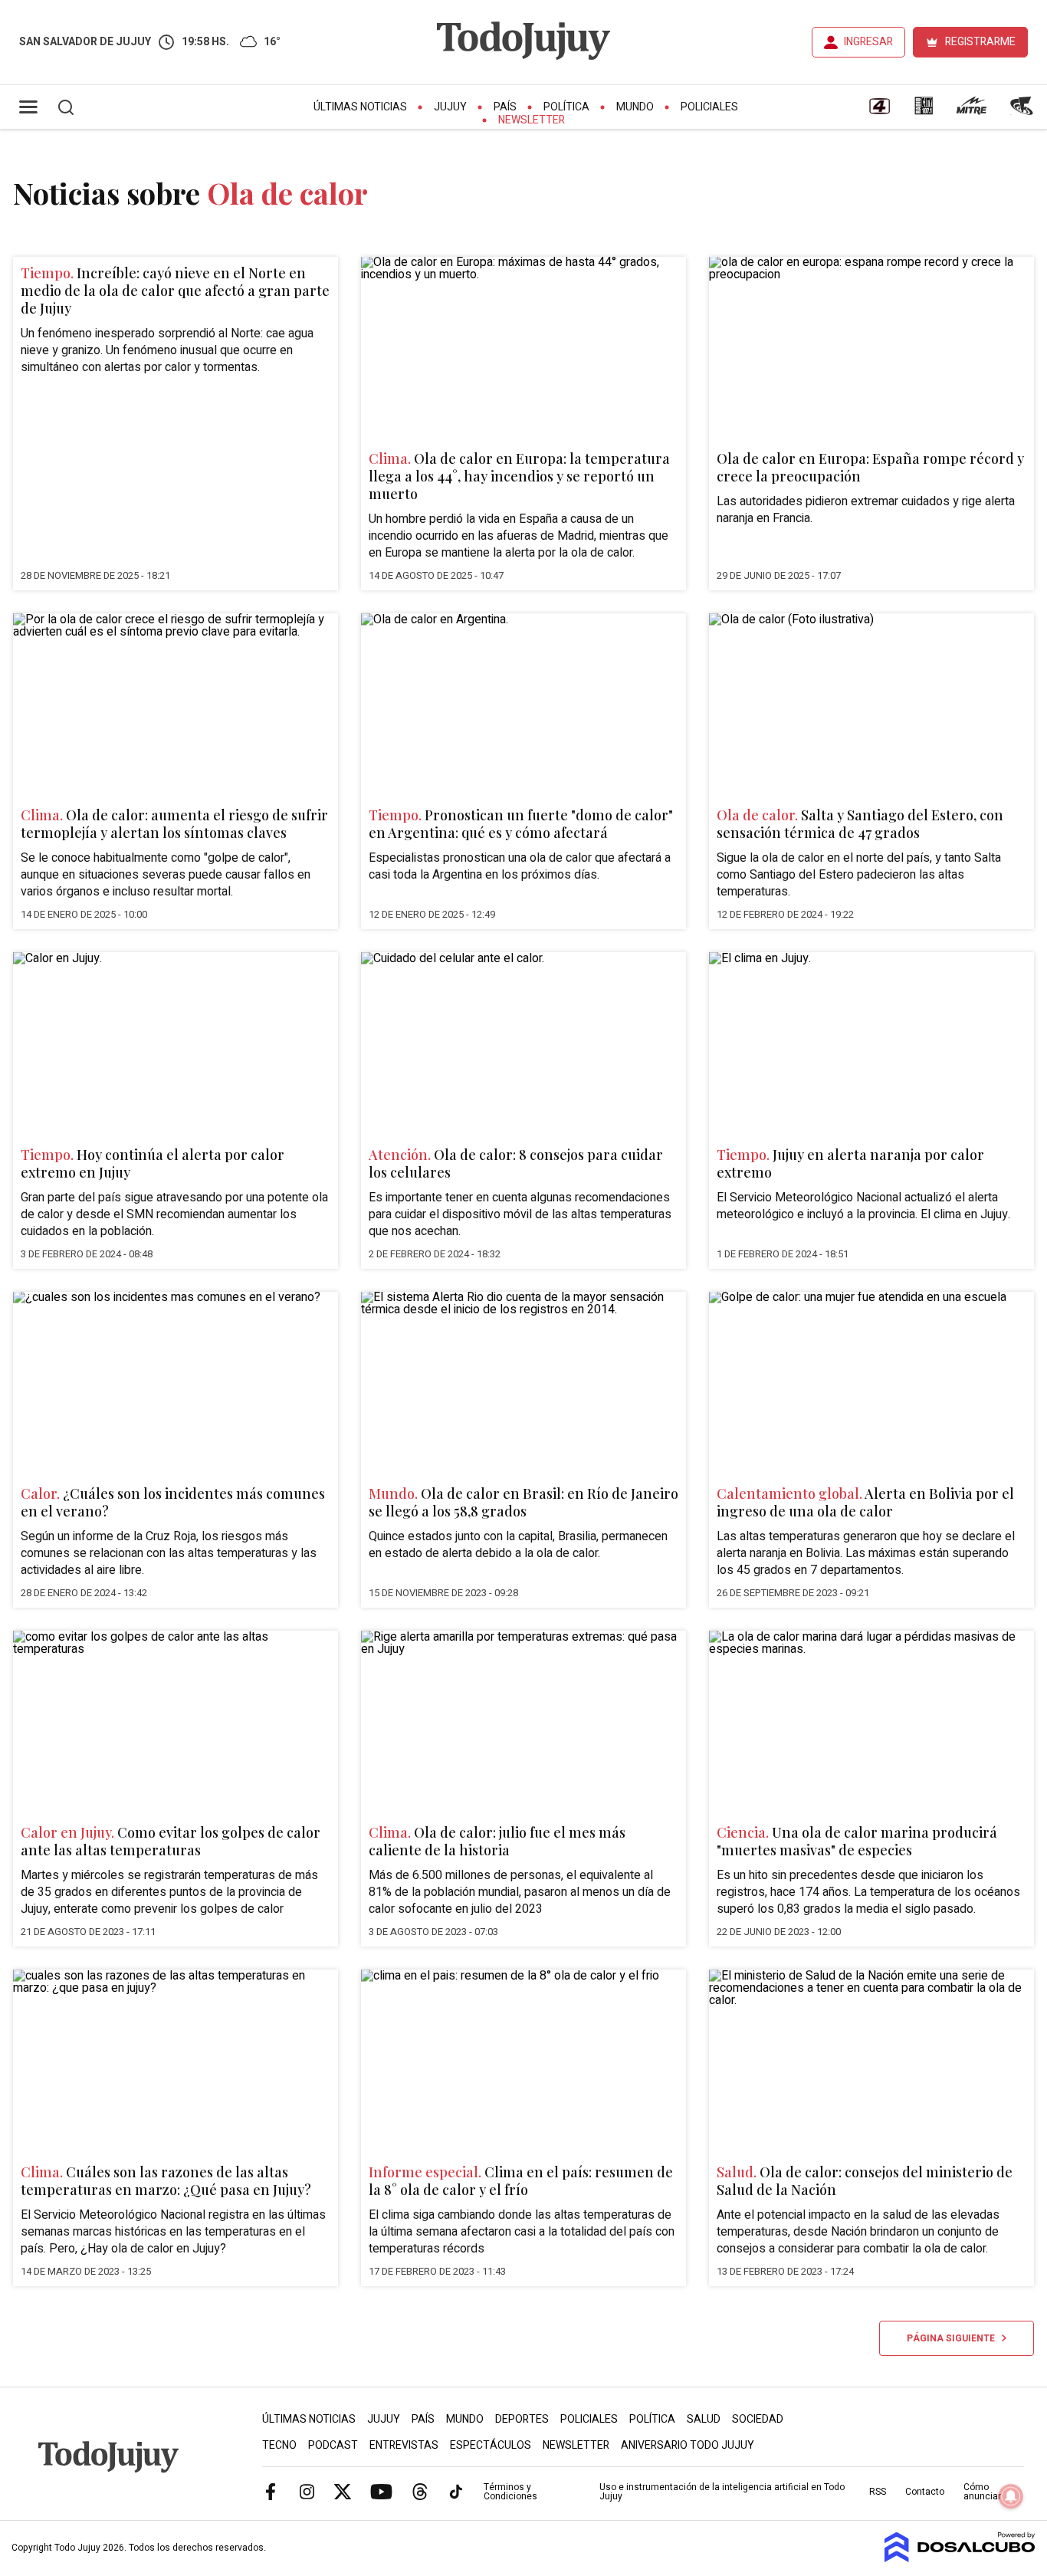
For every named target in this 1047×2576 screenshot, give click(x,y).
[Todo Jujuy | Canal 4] (879, 111)
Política (566, 107)
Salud (704, 2419)
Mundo (635, 107)
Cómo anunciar (982, 2492)
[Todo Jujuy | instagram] (307, 2491)
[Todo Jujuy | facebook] (271, 2491)
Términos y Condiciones (510, 2492)
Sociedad (758, 2419)
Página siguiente (954, 2338)
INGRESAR (868, 42)
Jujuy (450, 107)
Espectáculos (491, 2445)
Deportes (522, 2419)
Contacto (925, 2492)
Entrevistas (404, 2445)
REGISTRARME (980, 42)
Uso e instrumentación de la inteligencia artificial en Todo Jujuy (722, 2492)
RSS (878, 2492)
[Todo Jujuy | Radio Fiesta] (1023, 111)
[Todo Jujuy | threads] (420, 2491)
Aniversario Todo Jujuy (688, 2445)
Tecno (279, 2445)
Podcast (333, 2445)
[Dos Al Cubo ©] (960, 2558)
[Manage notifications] (1011, 2496)
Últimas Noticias (360, 107)
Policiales (709, 107)
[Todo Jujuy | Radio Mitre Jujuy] (971, 111)
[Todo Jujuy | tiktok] (456, 2491)
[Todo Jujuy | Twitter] (343, 2491)
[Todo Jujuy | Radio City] (924, 111)
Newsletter (532, 120)
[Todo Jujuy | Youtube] (381, 2491)
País (505, 107)
